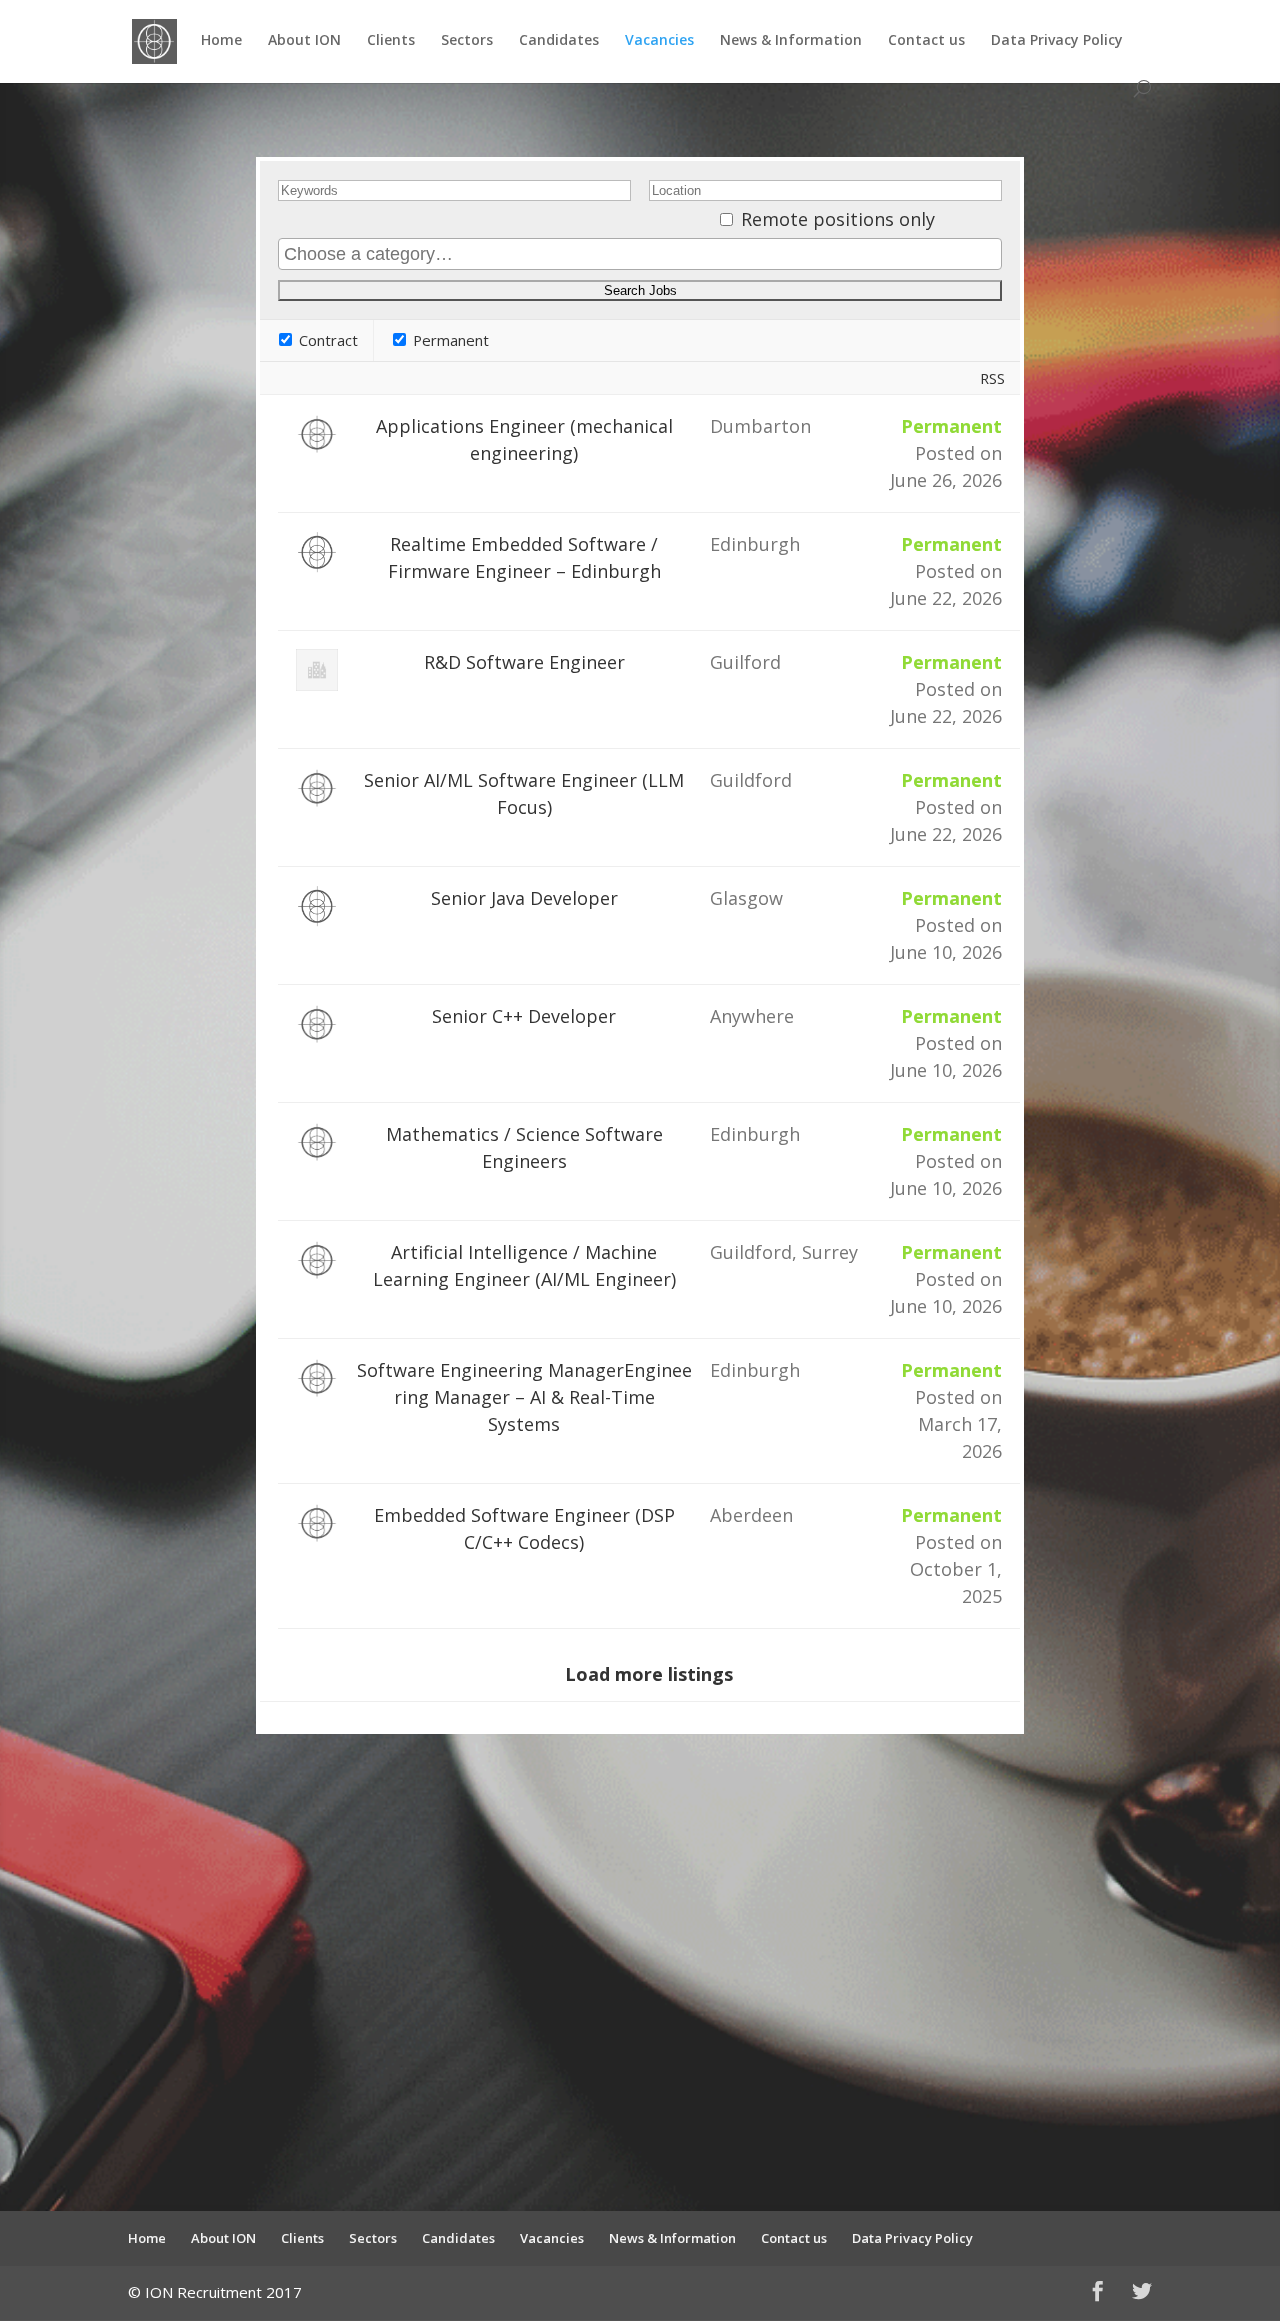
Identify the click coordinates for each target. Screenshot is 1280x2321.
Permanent (449, 340)
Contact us (926, 41)
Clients (391, 41)
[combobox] (640, 254)
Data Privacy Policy (1057, 41)
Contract (326, 340)
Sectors (467, 41)
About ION (304, 41)
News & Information (791, 41)
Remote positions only (838, 219)
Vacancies (659, 41)
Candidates (559, 41)
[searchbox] (640, 254)
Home (221, 41)
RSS (992, 378)
